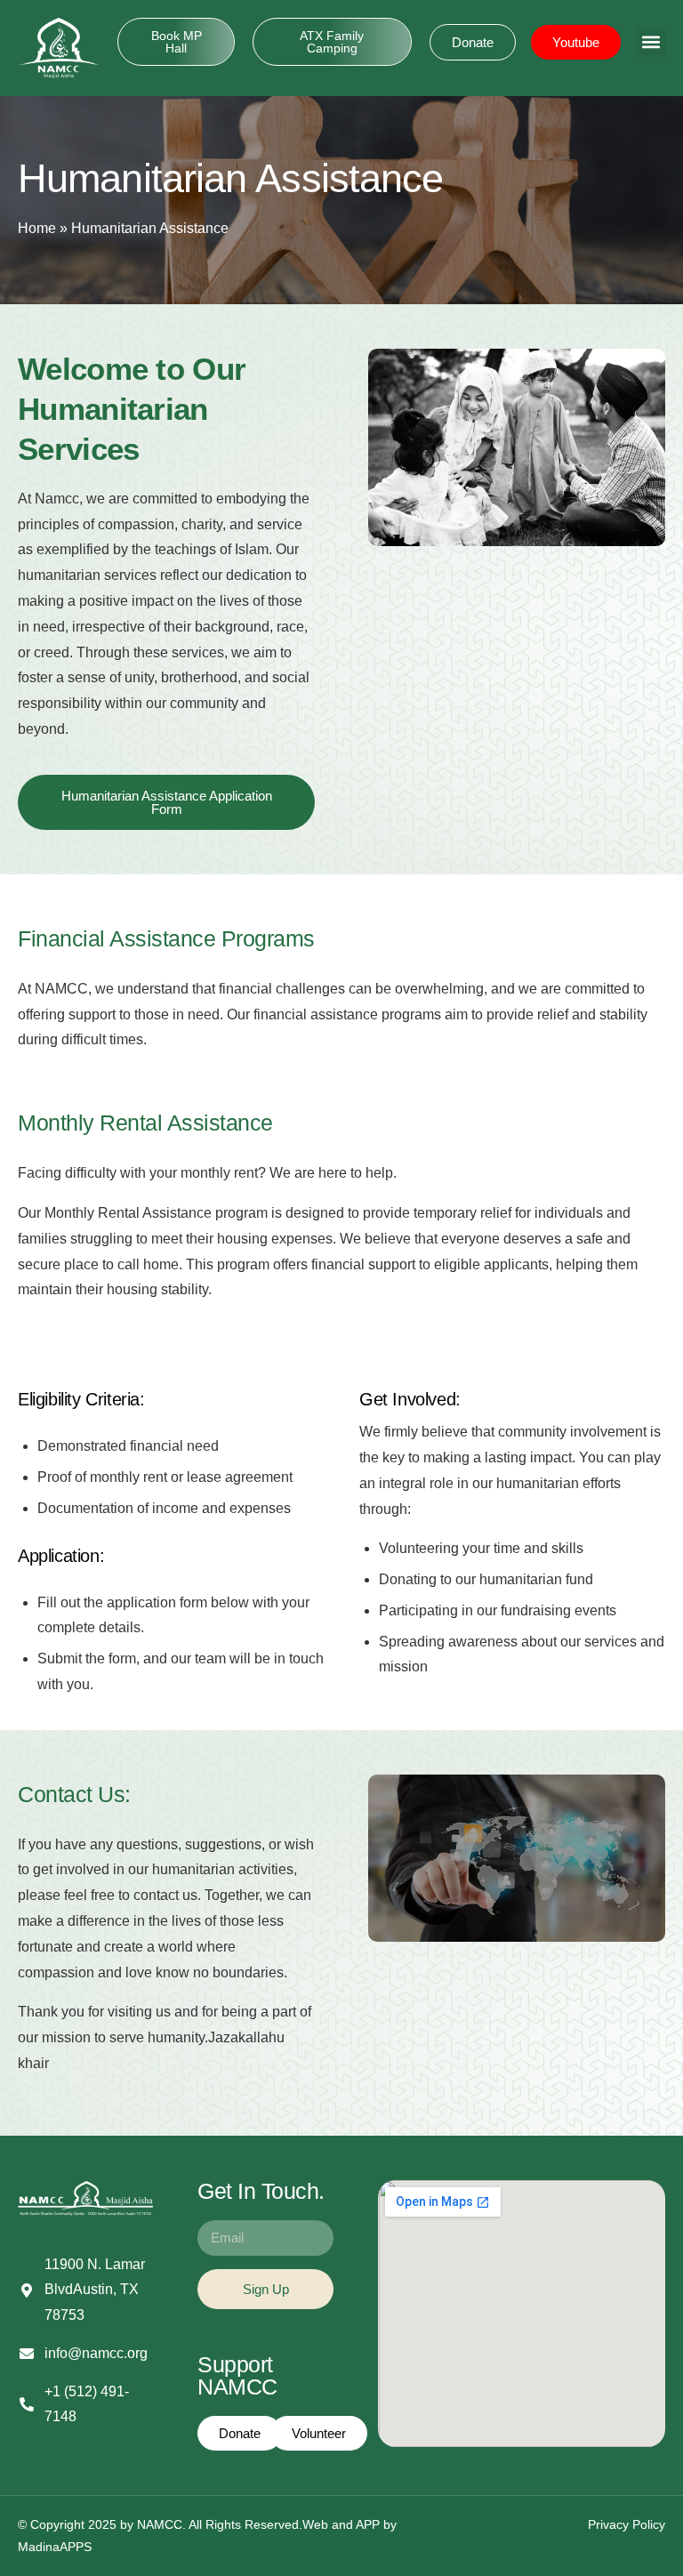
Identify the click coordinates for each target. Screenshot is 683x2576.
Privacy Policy (627, 2524)
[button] (651, 42)
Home (37, 228)
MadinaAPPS (55, 2547)
